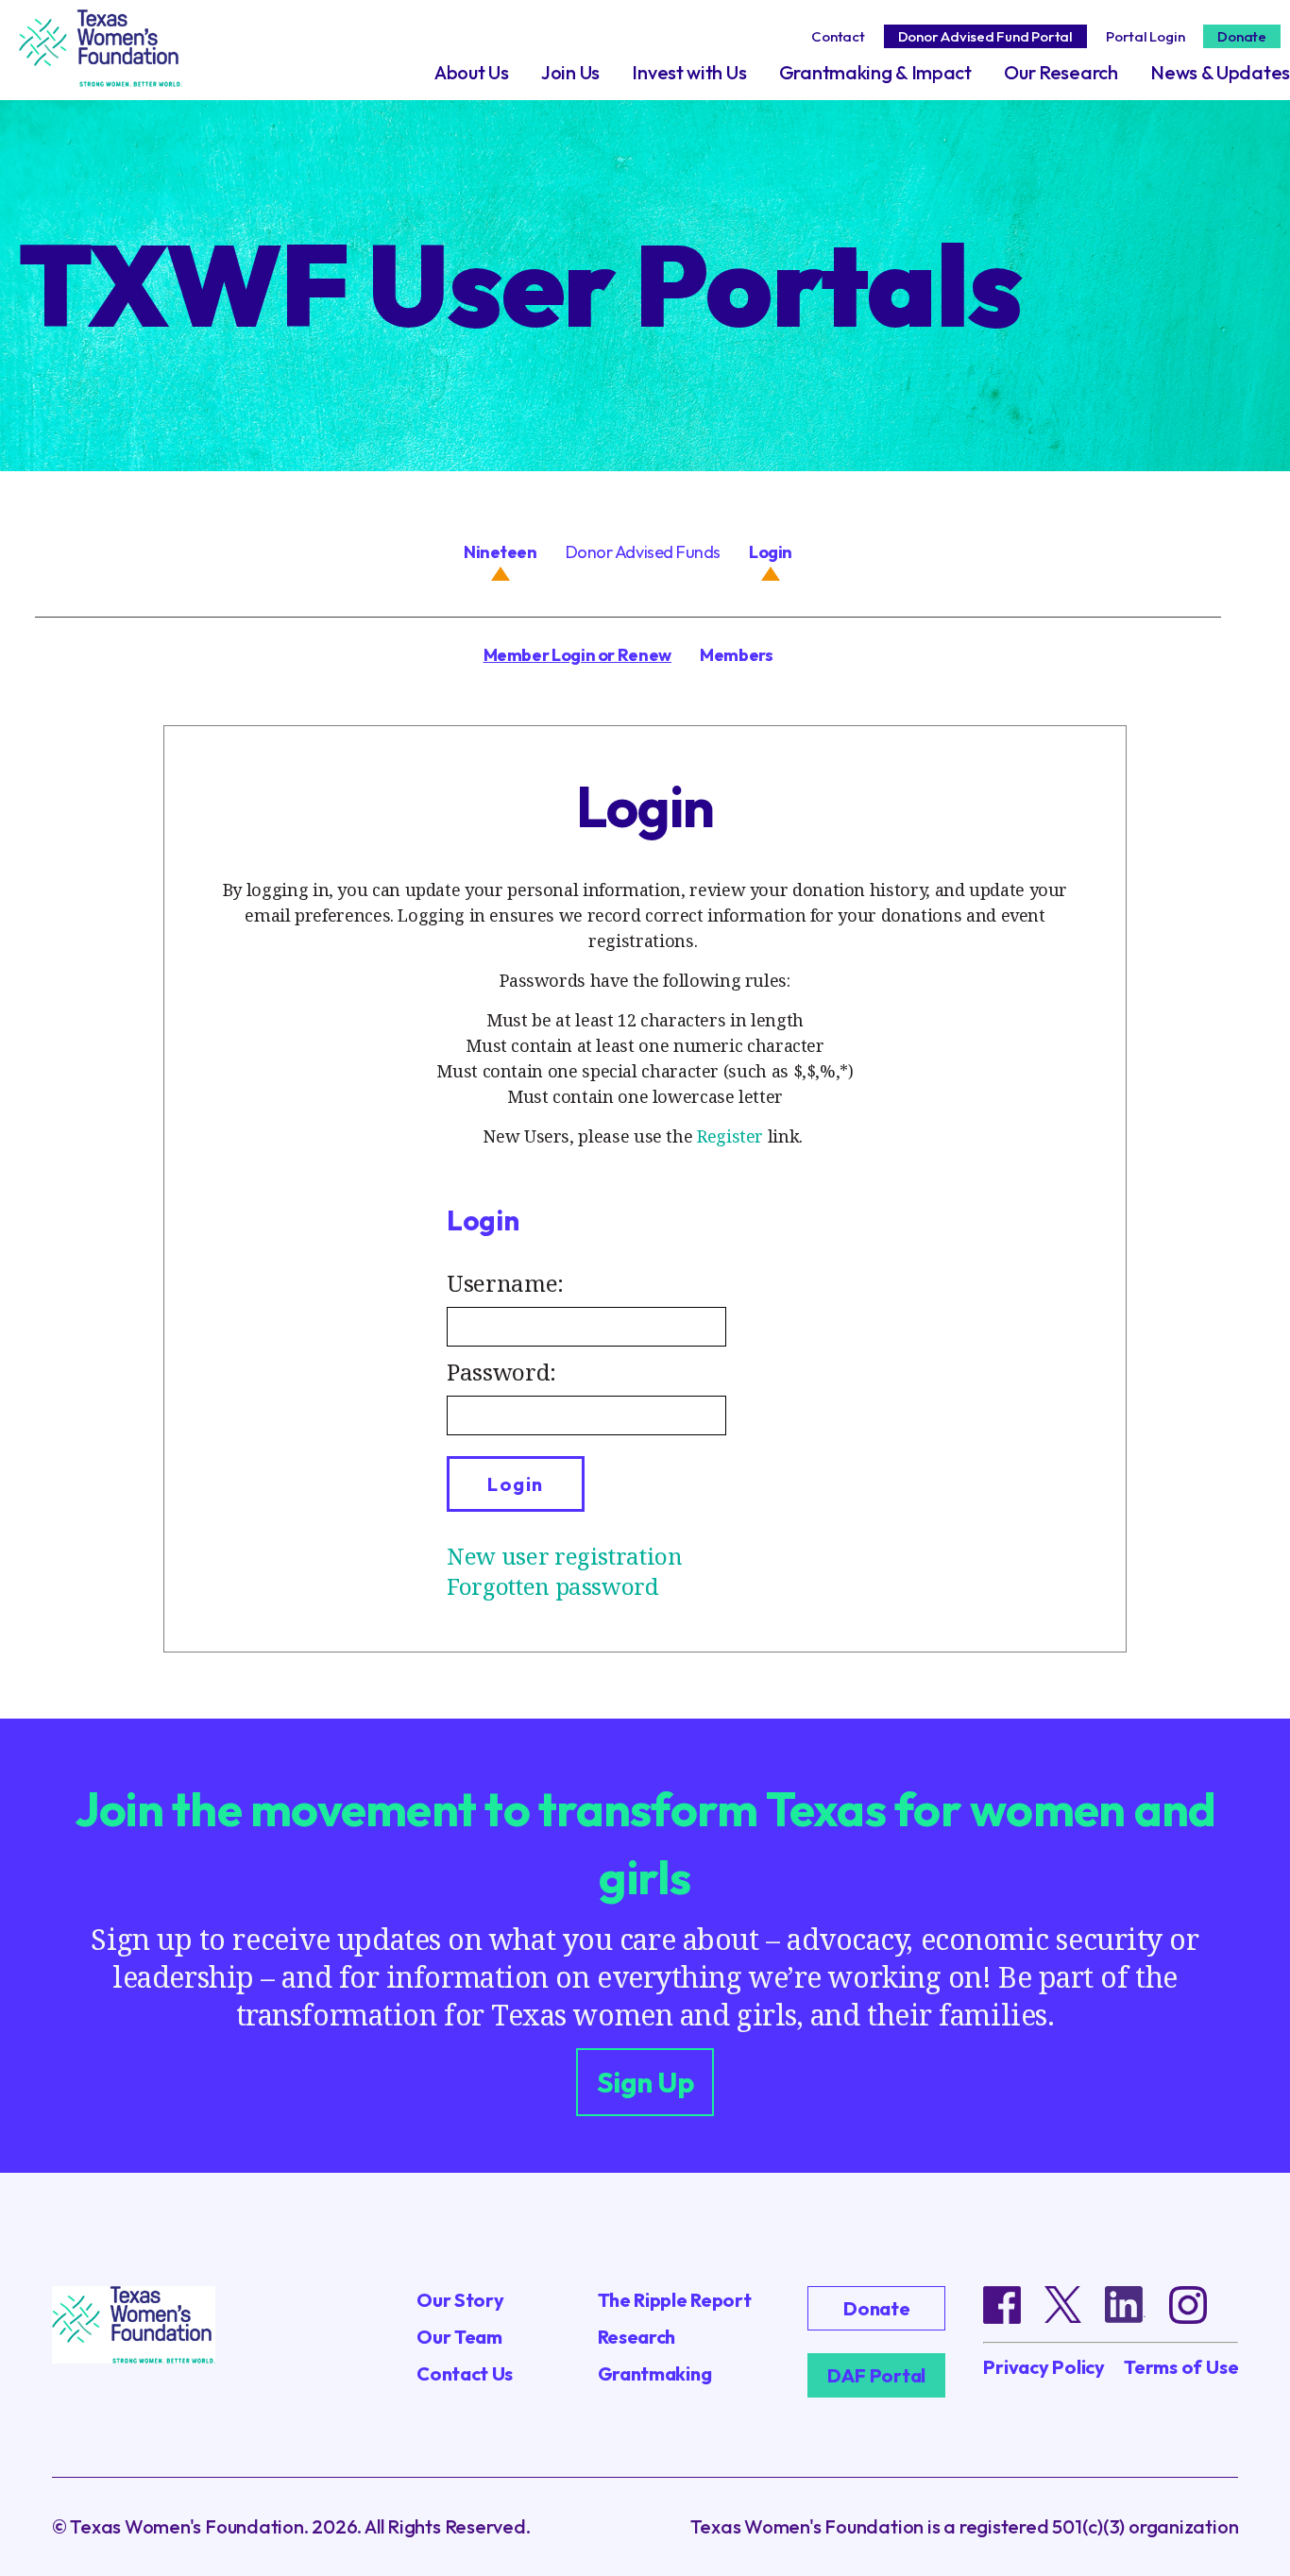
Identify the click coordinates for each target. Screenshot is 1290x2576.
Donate (1242, 36)
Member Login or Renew (577, 655)
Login (771, 552)
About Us (472, 72)
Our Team (459, 2337)
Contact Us (465, 2373)
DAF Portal (876, 2375)
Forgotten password (553, 1586)
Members (736, 655)
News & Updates (1220, 72)
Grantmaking (655, 2373)
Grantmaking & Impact (875, 72)
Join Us (570, 72)
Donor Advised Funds (643, 552)
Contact (838, 36)
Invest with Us (689, 72)
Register (730, 1136)
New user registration (564, 1556)
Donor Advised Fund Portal (985, 36)
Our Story (460, 2300)
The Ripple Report (675, 2300)
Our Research (1061, 72)
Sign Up (645, 2082)
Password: (501, 1372)
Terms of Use (1181, 2367)
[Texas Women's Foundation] (101, 61)
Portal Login (1145, 36)
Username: (505, 1283)
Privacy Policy (1044, 2367)
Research (637, 2337)
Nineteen (500, 552)
